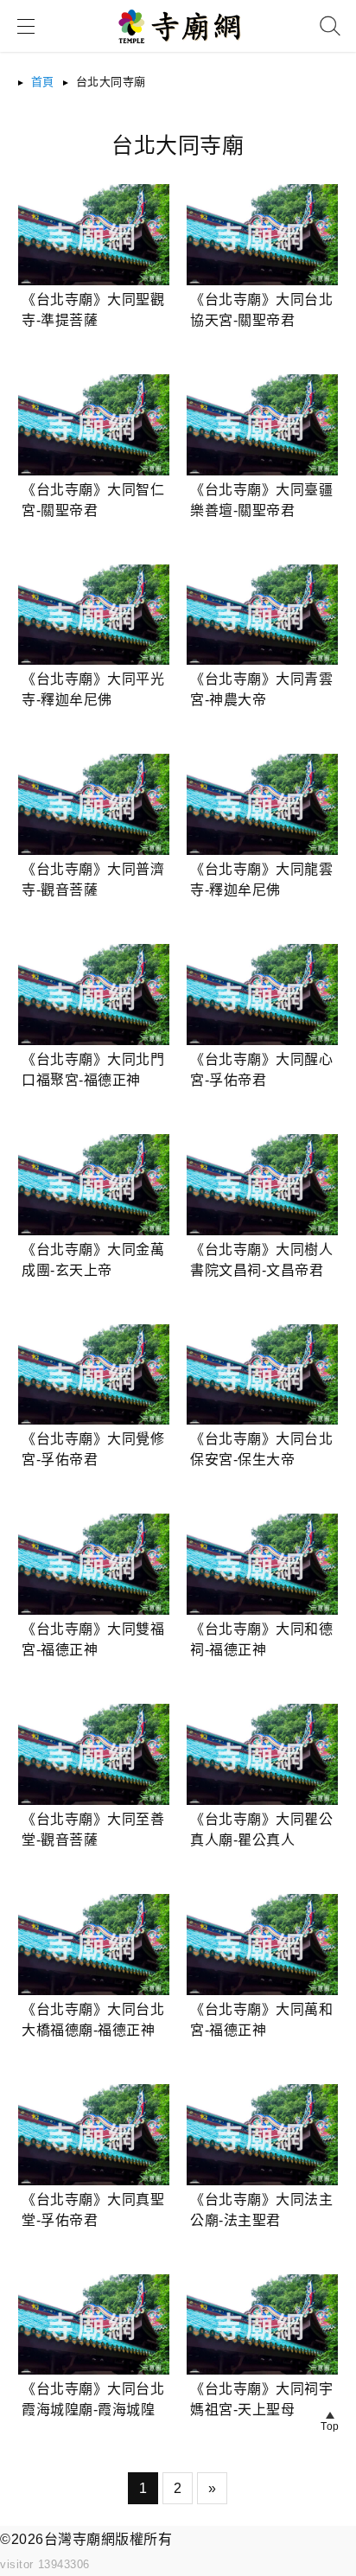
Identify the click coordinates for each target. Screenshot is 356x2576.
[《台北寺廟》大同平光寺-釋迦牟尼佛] (94, 615)
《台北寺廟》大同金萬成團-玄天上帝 (93, 1260)
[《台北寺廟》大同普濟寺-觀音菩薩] (94, 804)
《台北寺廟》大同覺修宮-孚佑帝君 (93, 1449)
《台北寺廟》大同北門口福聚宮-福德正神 (93, 1070)
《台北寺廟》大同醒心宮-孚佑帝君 (261, 1070)
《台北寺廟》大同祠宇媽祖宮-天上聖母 (261, 2399)
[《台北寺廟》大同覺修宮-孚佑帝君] (94, 1375)
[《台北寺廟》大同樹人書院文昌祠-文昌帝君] (262, 1185)
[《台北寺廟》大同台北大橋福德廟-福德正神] (94, 1945)
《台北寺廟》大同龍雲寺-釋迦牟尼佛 (261, 880)
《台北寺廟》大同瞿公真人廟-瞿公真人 (261, 1830)
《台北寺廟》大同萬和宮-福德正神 (261, 2020)
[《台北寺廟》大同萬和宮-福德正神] (262, 1945)
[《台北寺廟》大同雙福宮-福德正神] (94, 1564)
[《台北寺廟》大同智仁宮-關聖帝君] (94, 425)
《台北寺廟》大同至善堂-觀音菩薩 (93, 1830)
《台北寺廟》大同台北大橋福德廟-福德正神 (93, 2020)
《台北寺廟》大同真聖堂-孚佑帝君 (93, 2210)
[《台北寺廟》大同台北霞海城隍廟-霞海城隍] (94, 2325)
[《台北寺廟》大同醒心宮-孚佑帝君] (262, 995)
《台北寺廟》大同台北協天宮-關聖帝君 (261, 310)
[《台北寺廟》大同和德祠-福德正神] (262, 1564)
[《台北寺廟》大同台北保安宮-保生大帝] (262, 1375)
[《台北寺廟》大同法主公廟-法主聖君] (262, 2135)
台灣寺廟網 (80, 2539)
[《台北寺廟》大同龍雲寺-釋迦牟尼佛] (262, 804)
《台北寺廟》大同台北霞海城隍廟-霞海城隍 (93, 2399)
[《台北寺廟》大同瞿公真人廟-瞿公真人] (262, 1754)
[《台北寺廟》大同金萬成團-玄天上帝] (94, 1185)
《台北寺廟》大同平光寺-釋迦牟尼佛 (93, 689)
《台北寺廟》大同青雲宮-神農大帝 (261, 689)
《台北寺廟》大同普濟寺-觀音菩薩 (93, 880)
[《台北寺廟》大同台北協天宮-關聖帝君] (262, 235)
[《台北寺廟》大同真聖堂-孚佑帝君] (94, 2135)
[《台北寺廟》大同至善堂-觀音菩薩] (94, 1754)
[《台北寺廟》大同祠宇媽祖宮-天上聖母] (262, 2325)
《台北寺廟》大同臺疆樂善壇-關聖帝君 (261, 500)
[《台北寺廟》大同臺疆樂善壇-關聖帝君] (262, 425)
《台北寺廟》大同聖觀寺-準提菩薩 (93, 310)
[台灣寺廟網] (178, 49)
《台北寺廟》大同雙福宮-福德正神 (93, 1639)
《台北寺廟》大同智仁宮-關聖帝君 (93, 500)
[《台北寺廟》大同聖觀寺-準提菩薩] (94, 235)
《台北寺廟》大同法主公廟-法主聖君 (261, 2210)
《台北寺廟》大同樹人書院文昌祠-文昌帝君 (261, 1260)
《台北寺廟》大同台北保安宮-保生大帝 (261, 1449)
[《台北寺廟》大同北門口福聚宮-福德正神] (94, 995)
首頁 (43, 82)
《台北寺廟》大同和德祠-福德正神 (261, 1639)
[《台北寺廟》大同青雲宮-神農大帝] (262, 615)
